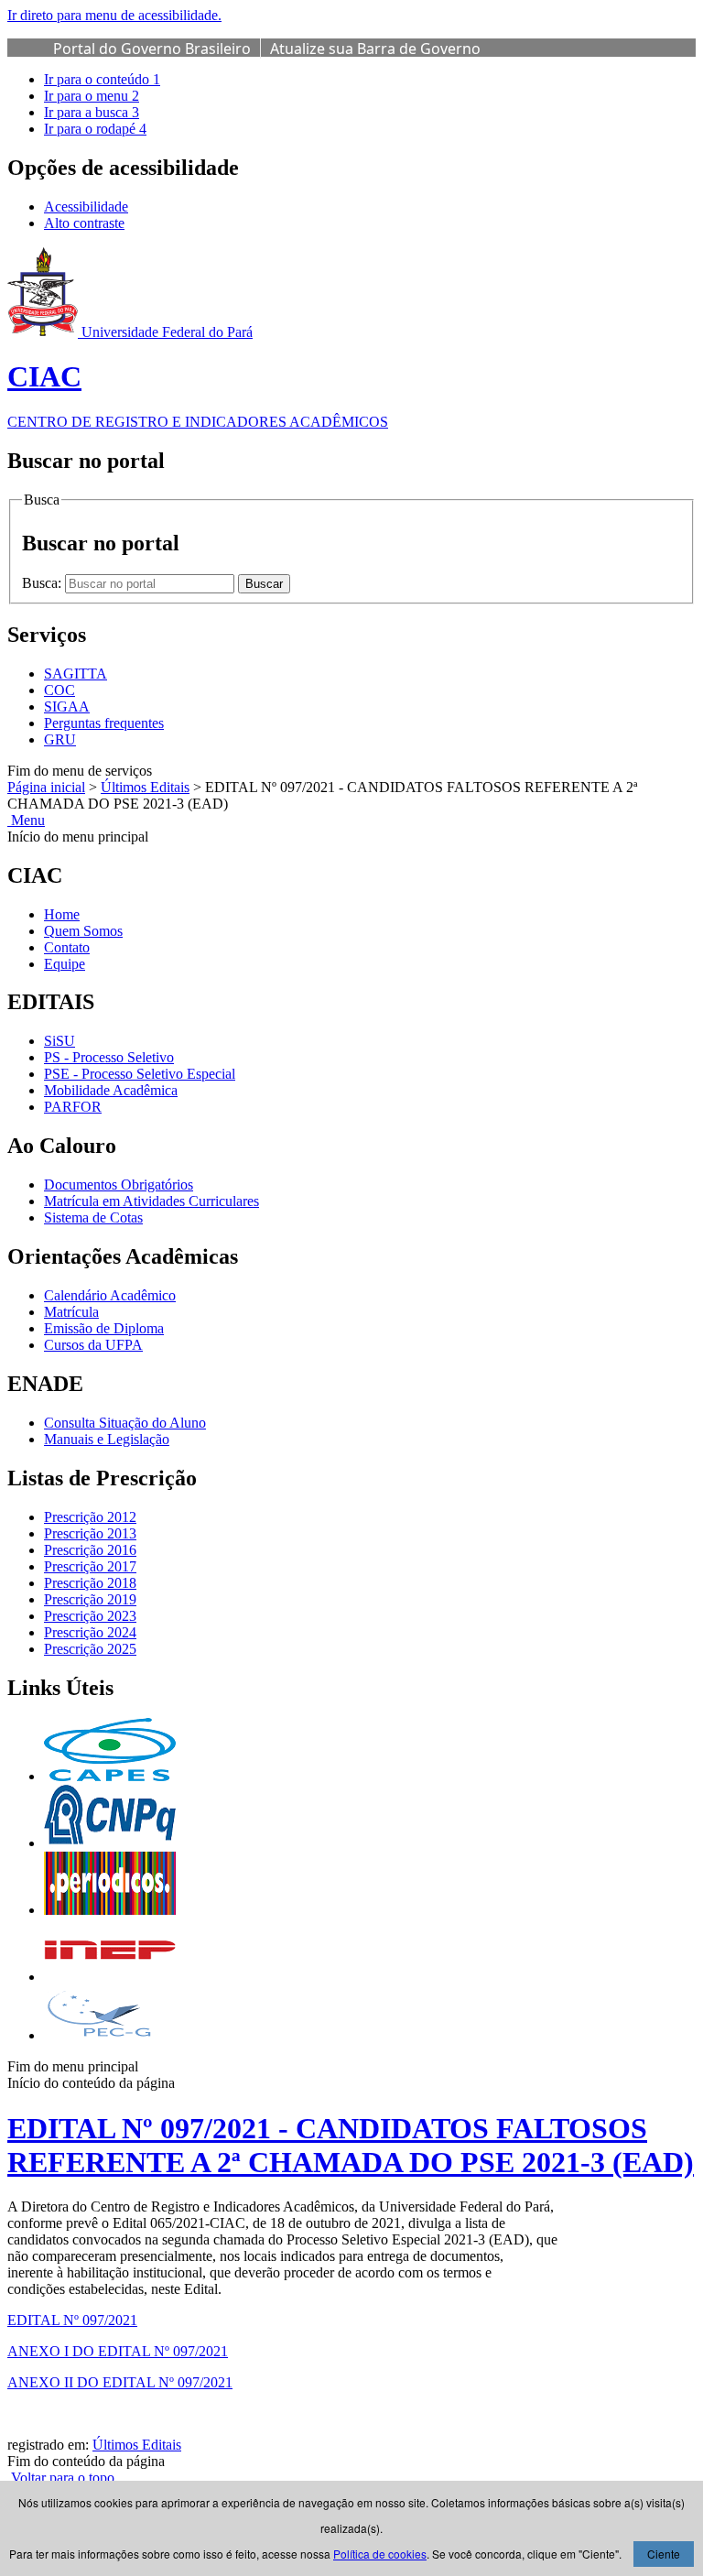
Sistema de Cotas (93, 1217)
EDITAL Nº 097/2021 (72, 2320)
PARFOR (73, 1107)
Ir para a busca (92, 112)
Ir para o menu (92, 96)
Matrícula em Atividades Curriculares (151, 1201)
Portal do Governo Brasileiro (152, 49)
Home (62, 914)
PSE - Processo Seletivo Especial (140, 1074)
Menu (26, 820)
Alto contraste (84, 223)
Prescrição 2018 (90, 1583)
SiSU (59, 1041)
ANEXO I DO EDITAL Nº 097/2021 (118, 2351)
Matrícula (71, 1312)
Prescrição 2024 (90, 1632)
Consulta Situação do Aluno (125, 1423)
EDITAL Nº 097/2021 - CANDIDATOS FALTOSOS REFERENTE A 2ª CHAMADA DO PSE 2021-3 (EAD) (351, 2145)
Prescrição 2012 (90, 1517)
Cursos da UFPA (93, 1345)
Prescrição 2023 (90, 1616)
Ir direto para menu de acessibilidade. (114, 15)
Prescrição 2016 (90, 1550)
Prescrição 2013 (90, 1533)
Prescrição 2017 (90, 1566)
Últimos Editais (145, 787)
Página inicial (46, 787)
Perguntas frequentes (104, 723)
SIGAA (67, 706)
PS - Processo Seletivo (109, 1057)
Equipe (65, 964)
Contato (67, 947)
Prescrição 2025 (90, 1649)
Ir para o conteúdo (102, 79)
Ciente (664, 2554)
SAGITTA (76, 674)
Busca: (43, 583)
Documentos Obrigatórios (119, 1185)
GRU (60, 739)
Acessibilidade (86, 207)
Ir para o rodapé (95, 129)
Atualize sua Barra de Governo (375, 49)
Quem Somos (83, 931)
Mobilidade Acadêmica (111, 1090)
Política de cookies (380, 2554)
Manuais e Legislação (107, 1439)
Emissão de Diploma (104, 1328)
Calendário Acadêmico (110, 1295)
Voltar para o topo (61, 2478)
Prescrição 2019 (90, 1599)
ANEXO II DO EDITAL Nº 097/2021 (120, 2382)
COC (59, 690)
